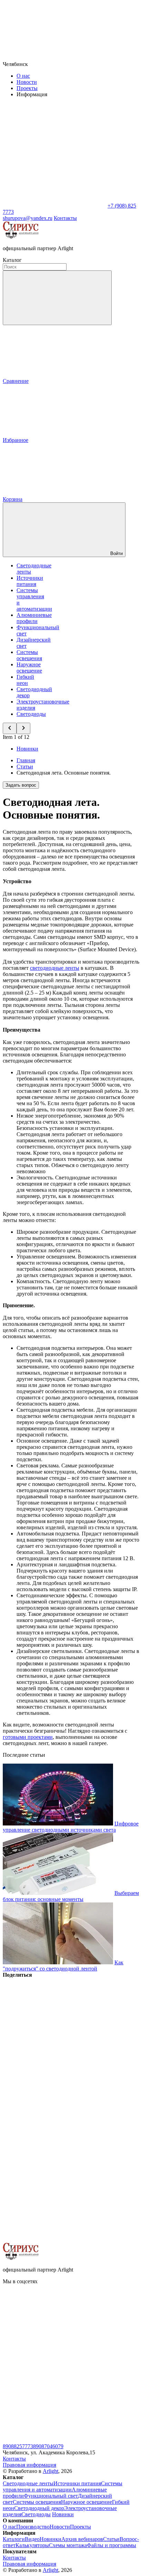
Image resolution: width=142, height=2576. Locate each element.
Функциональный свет (51, 2496)
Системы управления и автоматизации (63, 2486)
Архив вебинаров (82, 2539)
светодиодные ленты (55, 968)
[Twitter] (54, 2081)
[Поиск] (57, 298)
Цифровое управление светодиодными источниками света (71, 1827)
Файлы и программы (111, 2545)
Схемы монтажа (68, 2545)
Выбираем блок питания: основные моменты (71, 1896)
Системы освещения (29, 655)
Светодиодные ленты (28, 2483)
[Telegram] (54, 2239)
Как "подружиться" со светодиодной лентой (63, 1966)
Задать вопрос (21, 785)
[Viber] (54, 2134)
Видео (32, 2539)
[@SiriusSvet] (54, 2387)
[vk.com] (54, 2334)
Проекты (27, 88)
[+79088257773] (54, 2440)
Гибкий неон (25, 680)
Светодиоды (31, 714)
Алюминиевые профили (34, 618)
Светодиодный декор (39, 2508)
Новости (27, 82)
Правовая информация (29, 2465)
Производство (33, 2527)
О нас (23, 76)
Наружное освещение (29, 668)
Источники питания (30, 581)
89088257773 (18, 2446)
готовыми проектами (28, 1737)
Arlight (50, 2471)
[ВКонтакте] (54, 2028)
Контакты (65, 218)
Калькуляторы (32, 2545)
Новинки (27, 749)
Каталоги (14, 2539)
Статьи (111, 2539)
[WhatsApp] (54, 206)
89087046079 (48, 2446)
